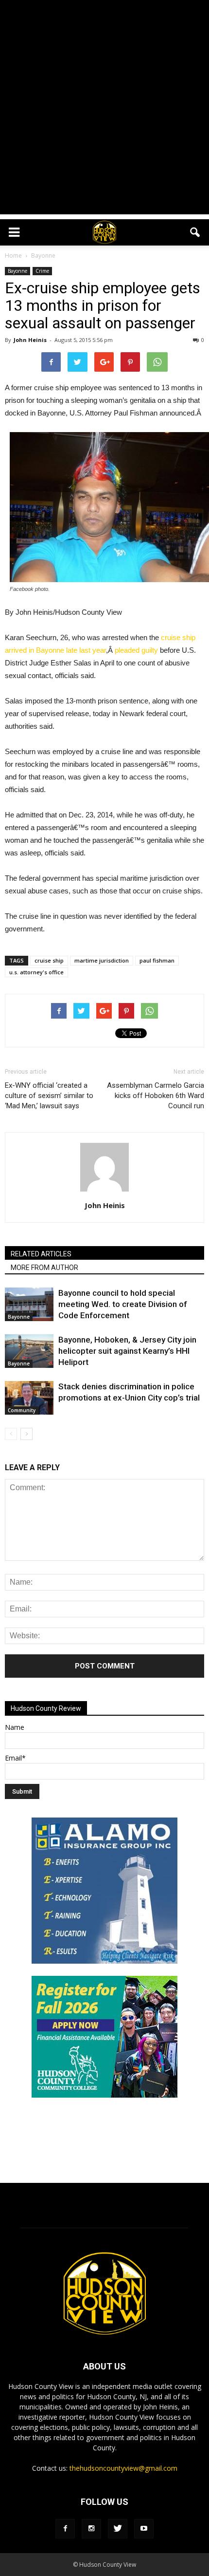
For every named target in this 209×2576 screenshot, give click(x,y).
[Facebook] (65, 2529)
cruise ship (49, 960)
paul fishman (157, 960)
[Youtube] (144, 2529)
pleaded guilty (136, 650)
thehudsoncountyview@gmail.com (123, 2468)
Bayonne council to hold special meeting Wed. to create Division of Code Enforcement (123, 1304)
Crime (42, 271)
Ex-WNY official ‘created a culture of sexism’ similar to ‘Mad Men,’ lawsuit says (49, 1096)
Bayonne (17, 271)
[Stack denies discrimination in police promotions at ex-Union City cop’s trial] (29, 1398)
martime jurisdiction (102, 960)
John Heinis (30, 340)
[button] (195, 232)
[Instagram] (91, 2529)
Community (22, 1410)
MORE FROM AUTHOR (44, 1268)
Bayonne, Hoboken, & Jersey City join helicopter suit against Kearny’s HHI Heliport (127, 1351)
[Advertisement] (104, 110)
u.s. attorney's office (36, 972)
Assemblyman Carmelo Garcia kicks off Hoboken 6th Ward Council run (156, 1096)
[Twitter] (118, 2529)
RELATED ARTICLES (41, 1254)
